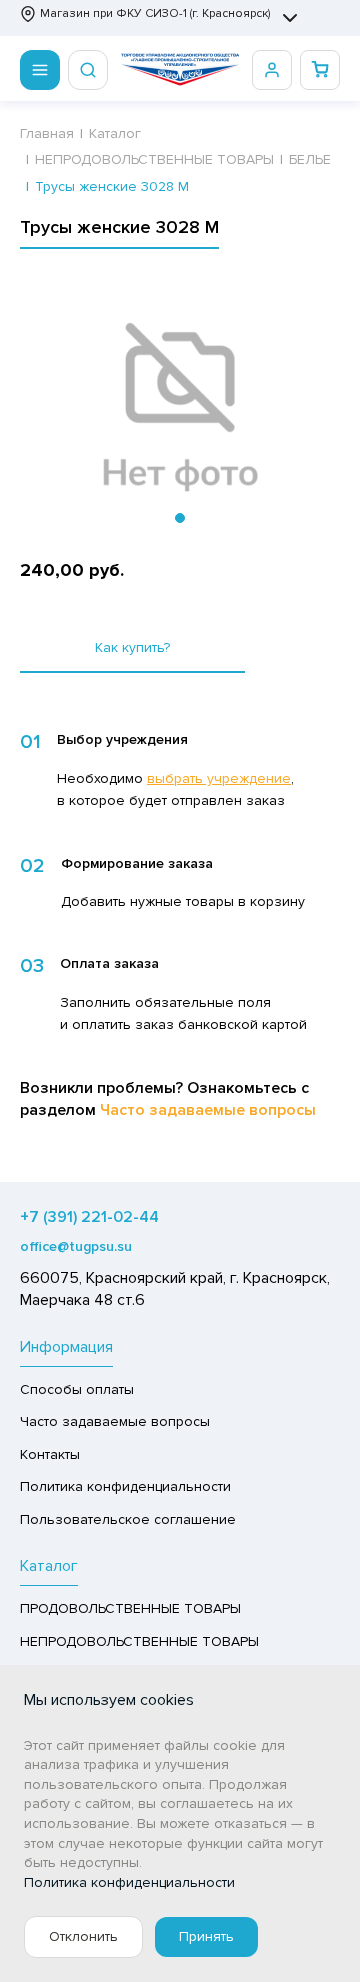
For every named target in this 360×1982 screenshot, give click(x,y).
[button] (180, 518)
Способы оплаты (77, 1389)
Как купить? (132, 647)
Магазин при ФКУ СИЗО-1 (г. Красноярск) (155, 13)
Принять (206, 1936)
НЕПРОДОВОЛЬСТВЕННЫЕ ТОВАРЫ (139, 1641)
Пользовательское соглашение (128, 1519)
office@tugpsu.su (76, 1246)
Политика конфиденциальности (125, 1486)
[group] (180, 408)
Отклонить (83, 1936)
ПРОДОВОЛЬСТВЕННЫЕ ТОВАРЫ (130, 1608)
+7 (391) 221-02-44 (89, 1217)
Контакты (50, 1454)
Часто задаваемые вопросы (208, 1110)
